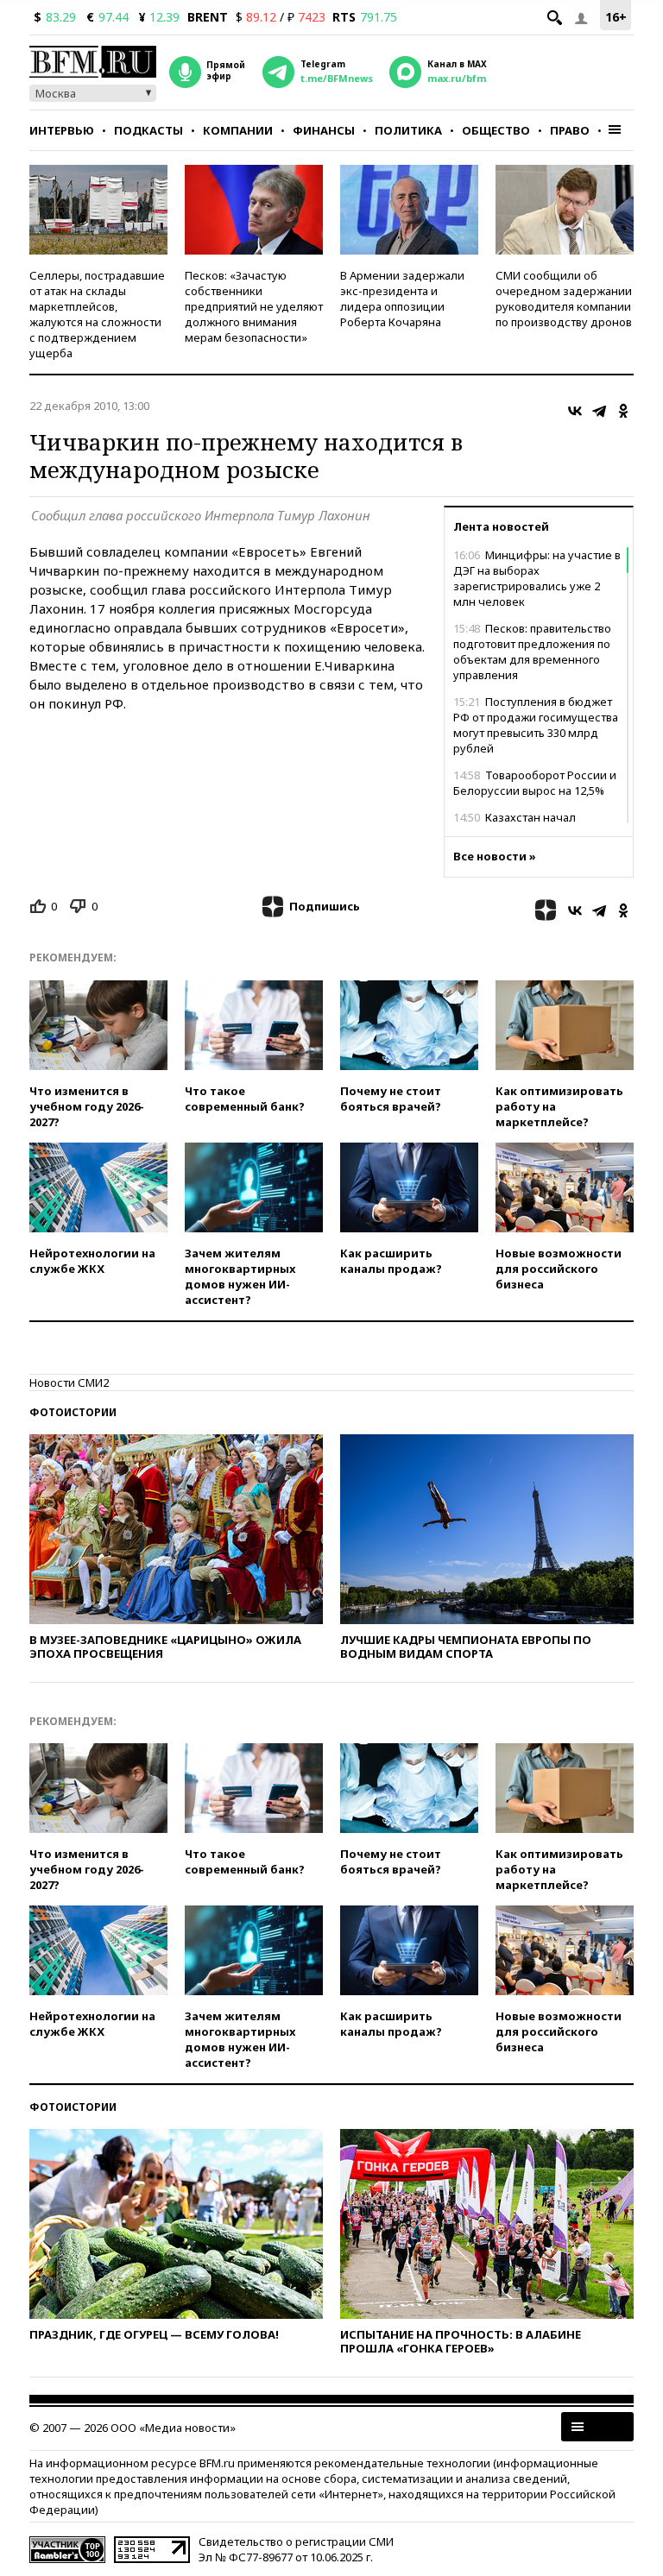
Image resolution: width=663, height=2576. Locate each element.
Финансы (324, 130)
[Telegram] (599, 411)
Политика (408, 130)
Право (570, 130)
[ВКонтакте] (575, 411)
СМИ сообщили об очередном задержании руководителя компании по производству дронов (564, 299)
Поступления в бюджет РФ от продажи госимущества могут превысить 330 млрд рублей (536, 725)
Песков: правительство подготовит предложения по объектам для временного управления (532, 652)
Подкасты (148, 130)
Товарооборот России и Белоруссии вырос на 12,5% (535, 783)
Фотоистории (73, 1412)
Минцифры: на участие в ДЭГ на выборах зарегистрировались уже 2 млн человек (537, 578)
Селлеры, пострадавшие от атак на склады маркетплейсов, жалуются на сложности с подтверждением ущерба (97, 314)
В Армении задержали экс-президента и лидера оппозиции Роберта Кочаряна (402, 299)
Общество (496, 130)
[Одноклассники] (623, 411)
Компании (238, 130)
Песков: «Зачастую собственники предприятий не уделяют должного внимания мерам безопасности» (254, 306)
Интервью (62, 130)
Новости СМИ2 (69, 1382)
